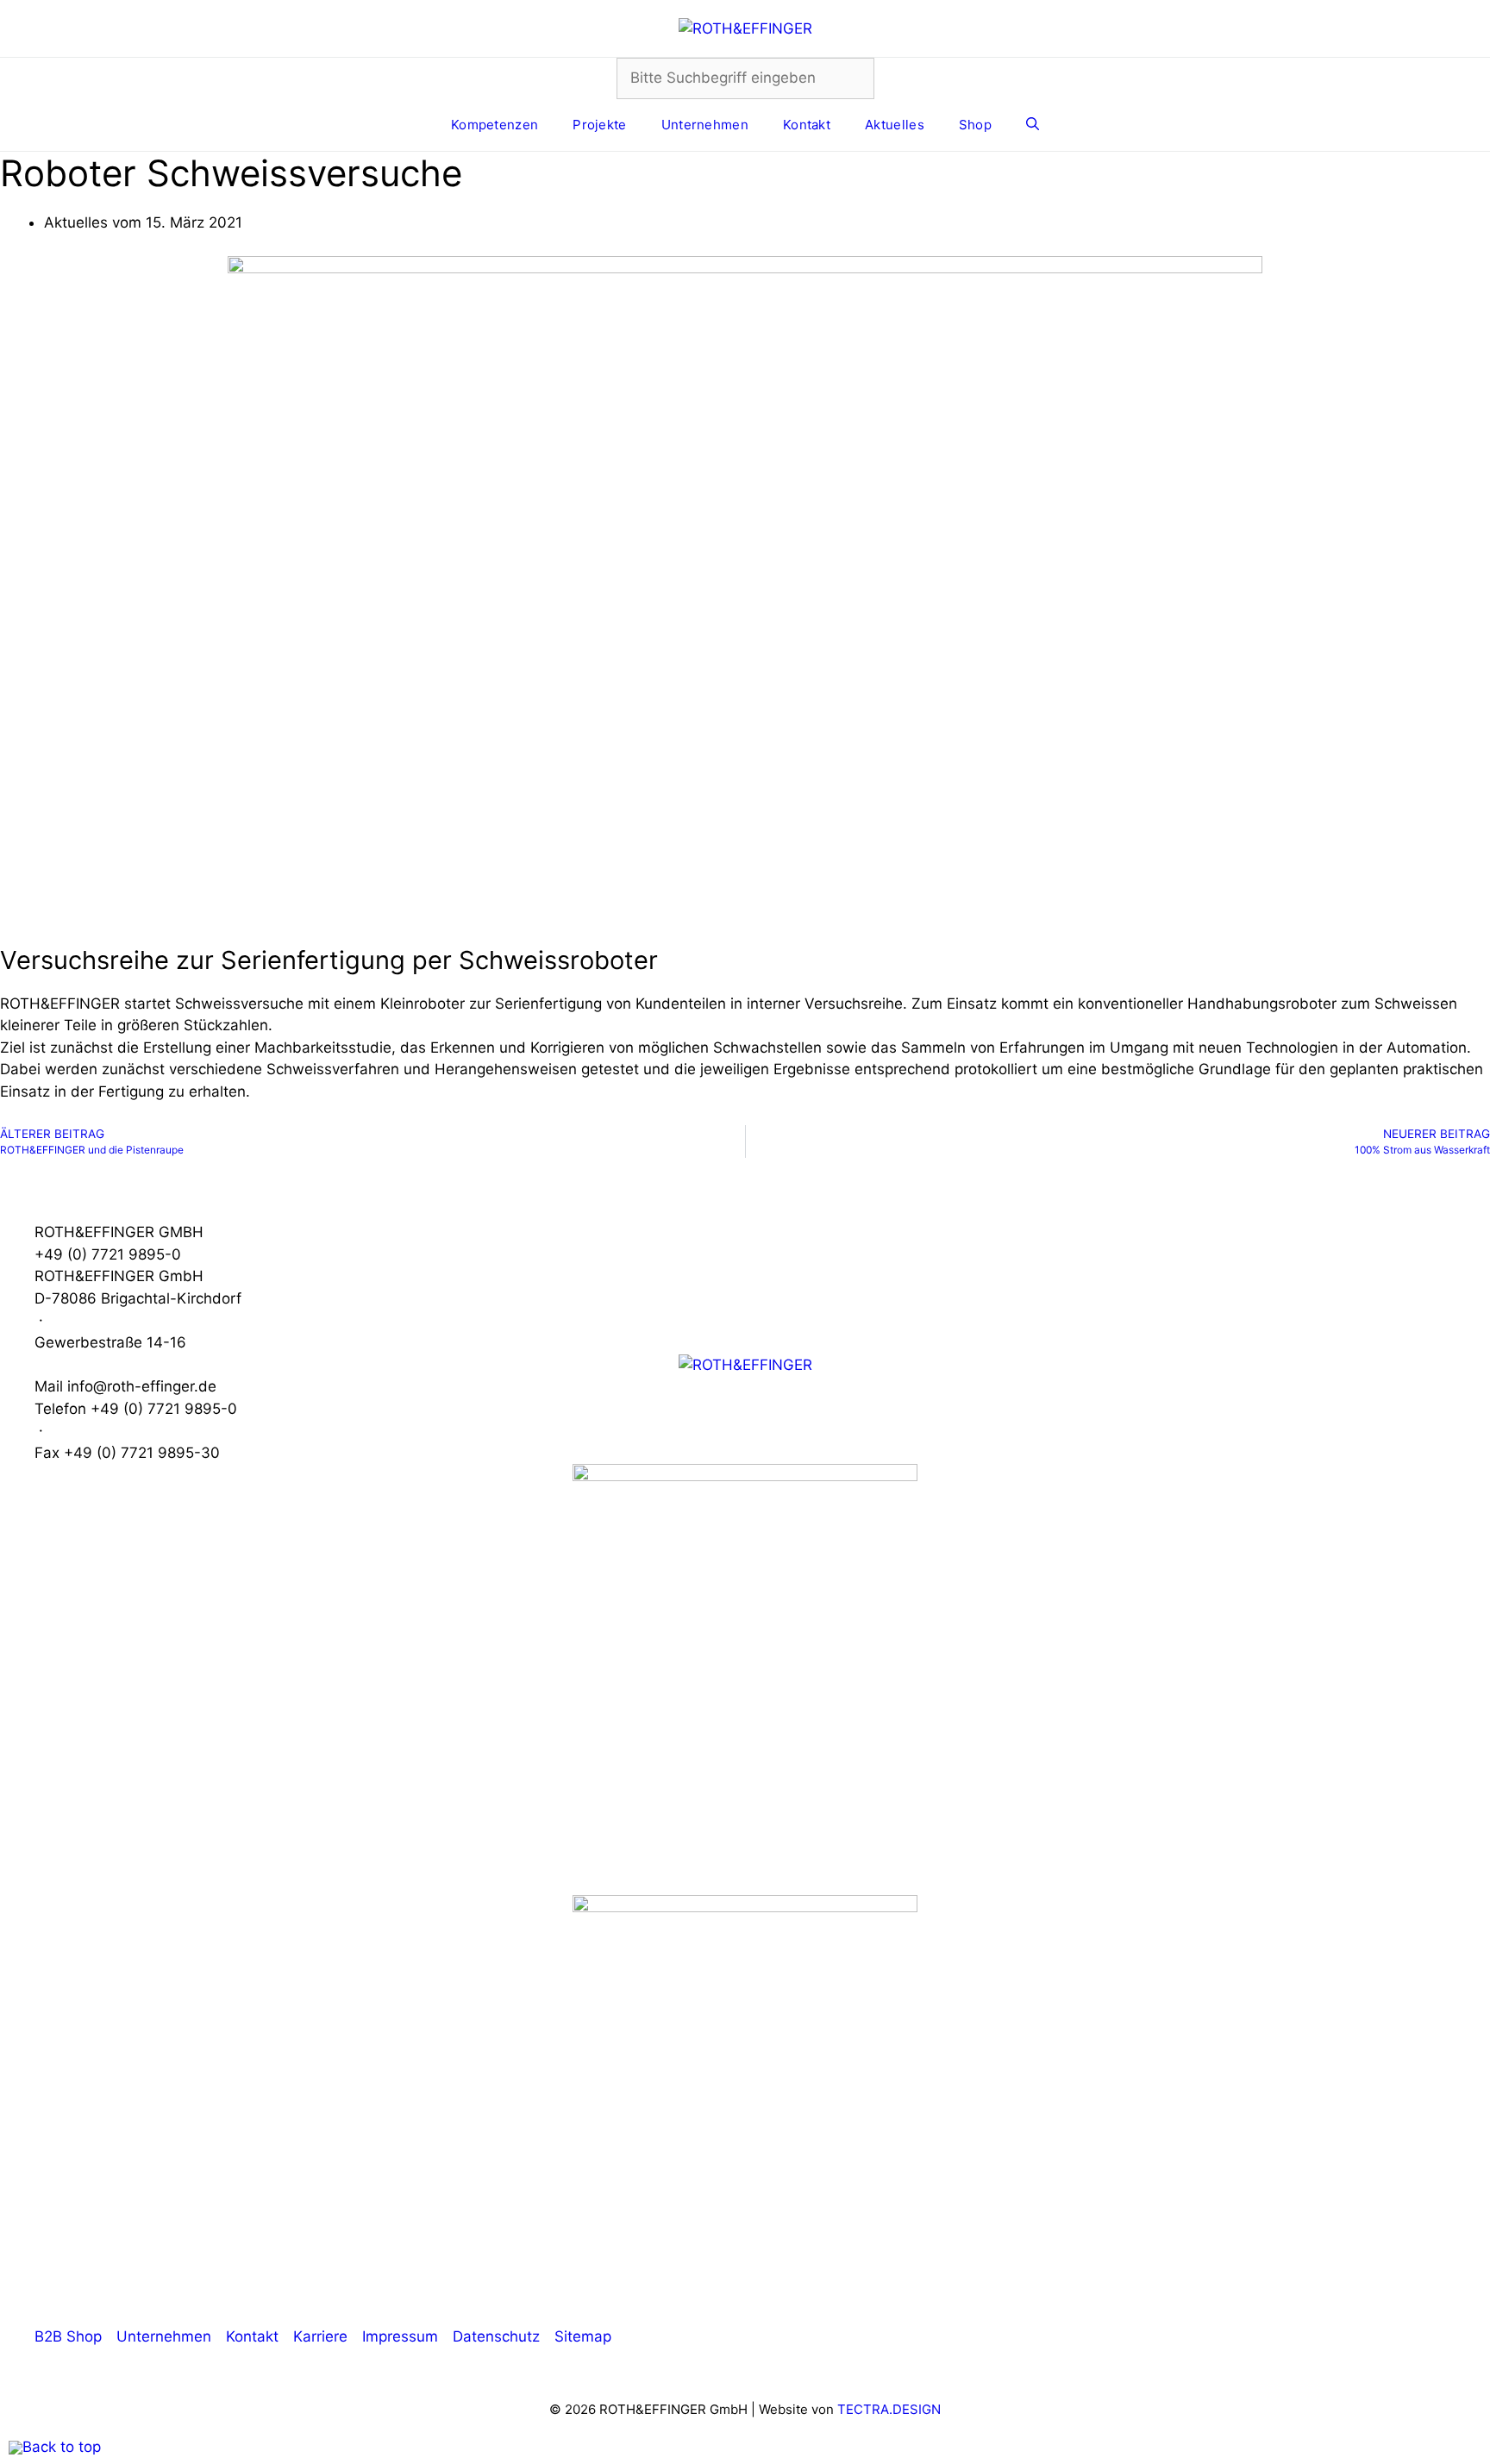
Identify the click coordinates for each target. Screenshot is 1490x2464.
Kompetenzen (495, 125)
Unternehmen (705, 125)
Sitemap (583, 2336)
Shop (975, 125)
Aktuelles (895, 125)
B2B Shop (68, 2336)
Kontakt (807, 125)
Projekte (599, 125)
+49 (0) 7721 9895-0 (108, 1254)
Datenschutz (496, 2336)
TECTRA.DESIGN (889, 2409)
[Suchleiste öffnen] (1033, 125)
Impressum (400, 2336)
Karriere (320, 2336)
